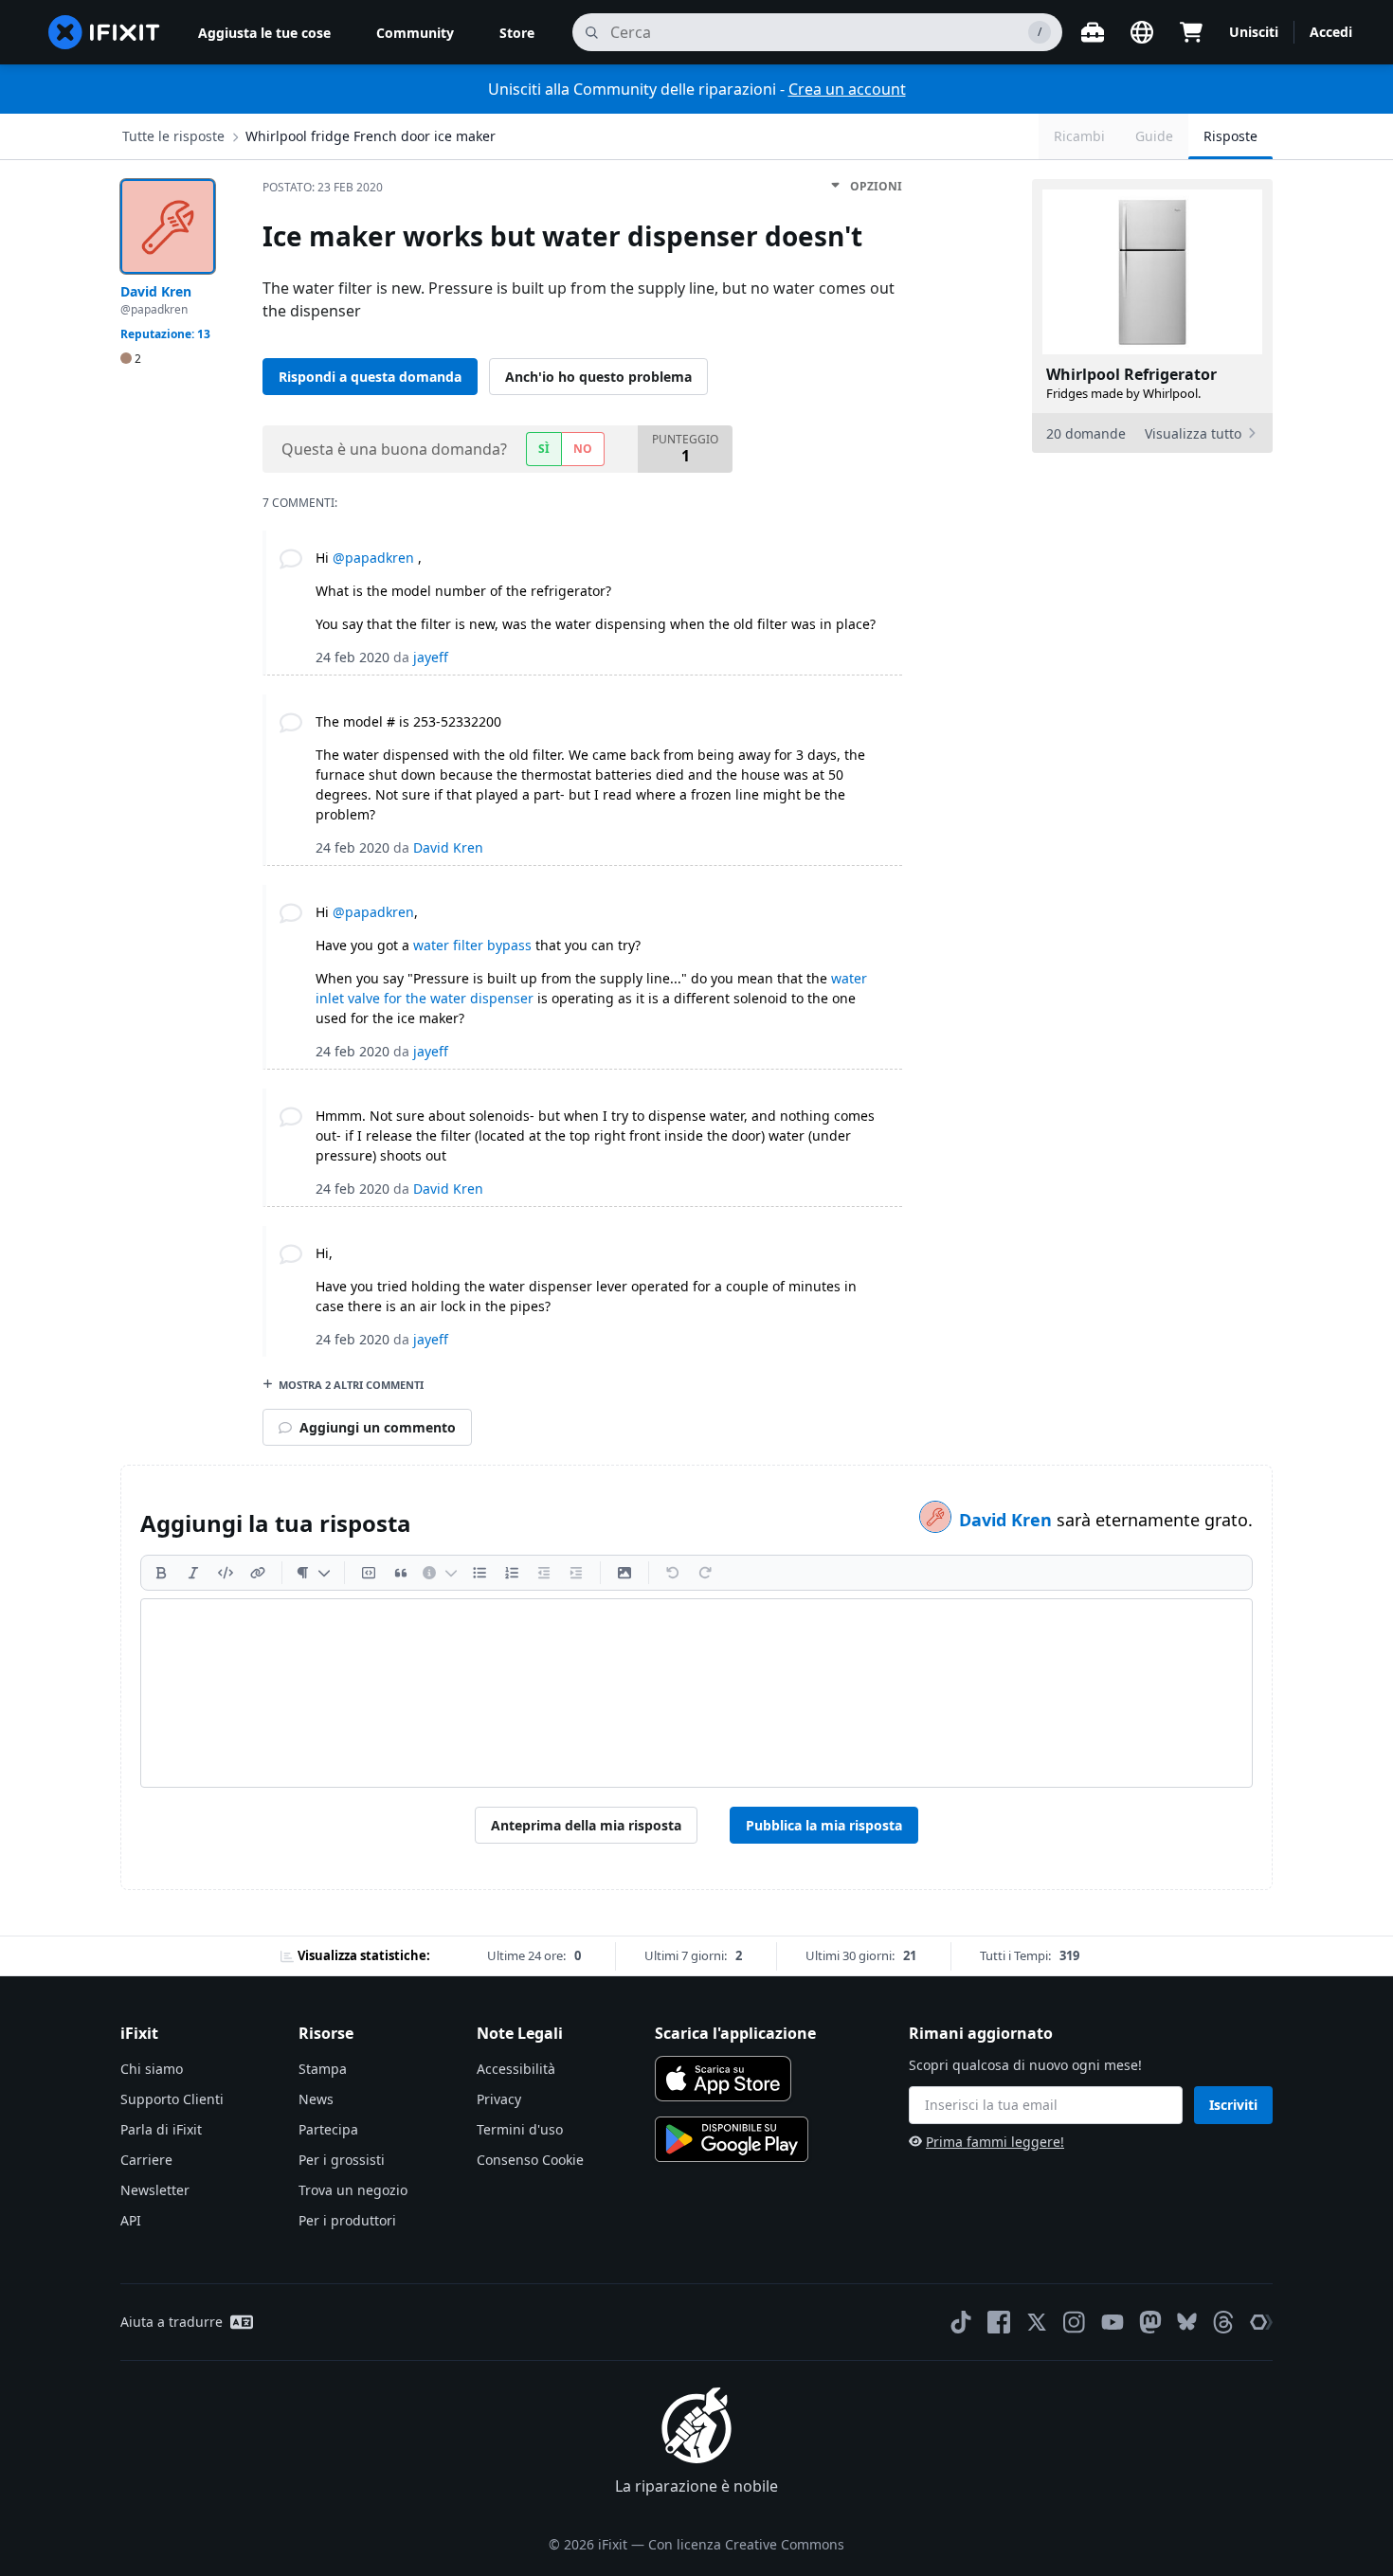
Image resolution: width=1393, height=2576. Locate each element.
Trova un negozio (353, 2190)
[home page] (104, 32)
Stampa (323, 2069)
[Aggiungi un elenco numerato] (512, 1573)
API (131, 2220)
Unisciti (1254, 32)
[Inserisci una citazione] (401, 1573)
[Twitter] (1037, 2322)
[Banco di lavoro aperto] (1093, 32)
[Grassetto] (161, 1573)
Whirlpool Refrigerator (1131, 374)
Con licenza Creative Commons (746, 2544)
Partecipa (328, 2129)
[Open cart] (1191, 32)
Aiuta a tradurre (172, 2322)
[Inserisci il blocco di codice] (369, 1573)
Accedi (1331, 32)
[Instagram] (1075, 2322)
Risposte (1230, 136)
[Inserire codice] (226, 1573)
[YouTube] (1113, 2322)
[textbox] (696, 1693)
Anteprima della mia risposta (586, 1825)
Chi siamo (152, 2069)
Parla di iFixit (161, 2129)
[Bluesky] (1187, 2322)
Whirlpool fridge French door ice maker (371, 136)
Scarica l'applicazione (735, 2033)
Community (415, 33)
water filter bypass (472, 945)
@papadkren (373, 558)
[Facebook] (999, 2322)
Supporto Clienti (172, 2099)
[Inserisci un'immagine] (624, 1573)
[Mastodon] (1150, 2322)
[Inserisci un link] (258, 1573)
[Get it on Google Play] (732, 2139)
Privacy (499, 2099)
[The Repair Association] (1261, 2322)
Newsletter (155, 2190)
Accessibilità (516, 2069)
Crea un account (847, 89)
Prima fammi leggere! (995, 2142)
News (316, 2099)
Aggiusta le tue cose (264, 33)
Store (517, 33)
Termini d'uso (520, 2129)
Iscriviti (1233, 2105)
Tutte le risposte (173, 136)
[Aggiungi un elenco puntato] (479, 1573)
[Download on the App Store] (723, 2079)
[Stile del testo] (313, 1573)
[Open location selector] (1142, 32)
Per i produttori (347, 2220)
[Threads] (1223, 2322)
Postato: (323, 187)
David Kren (1008, 1520)
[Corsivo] (193, 1573)
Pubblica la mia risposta (824, 1825)
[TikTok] (961, 2322)
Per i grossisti (342, 2160)
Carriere (146, 2160)
